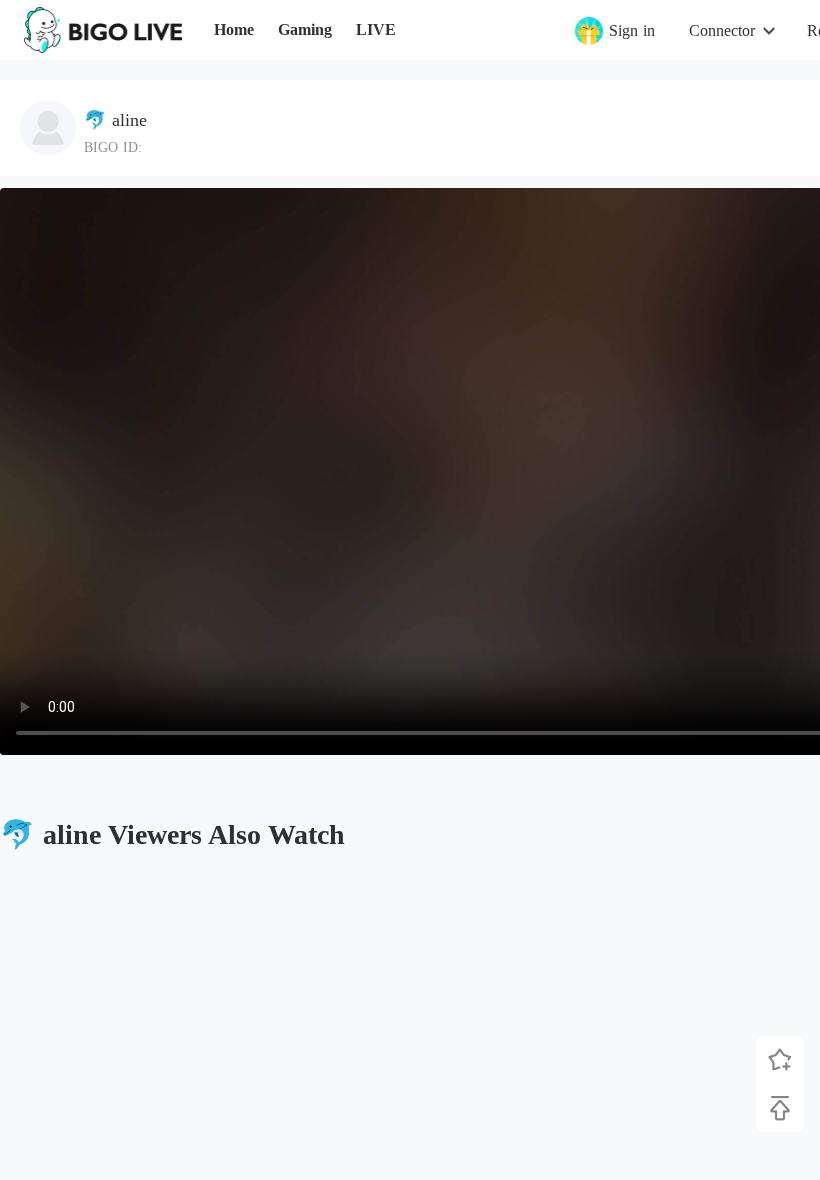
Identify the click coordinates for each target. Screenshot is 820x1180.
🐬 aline (115, 120)
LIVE (376, 29)
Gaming (305, 29)
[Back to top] (780, 1108)
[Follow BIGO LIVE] (780, 1060)
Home (234, 29)
